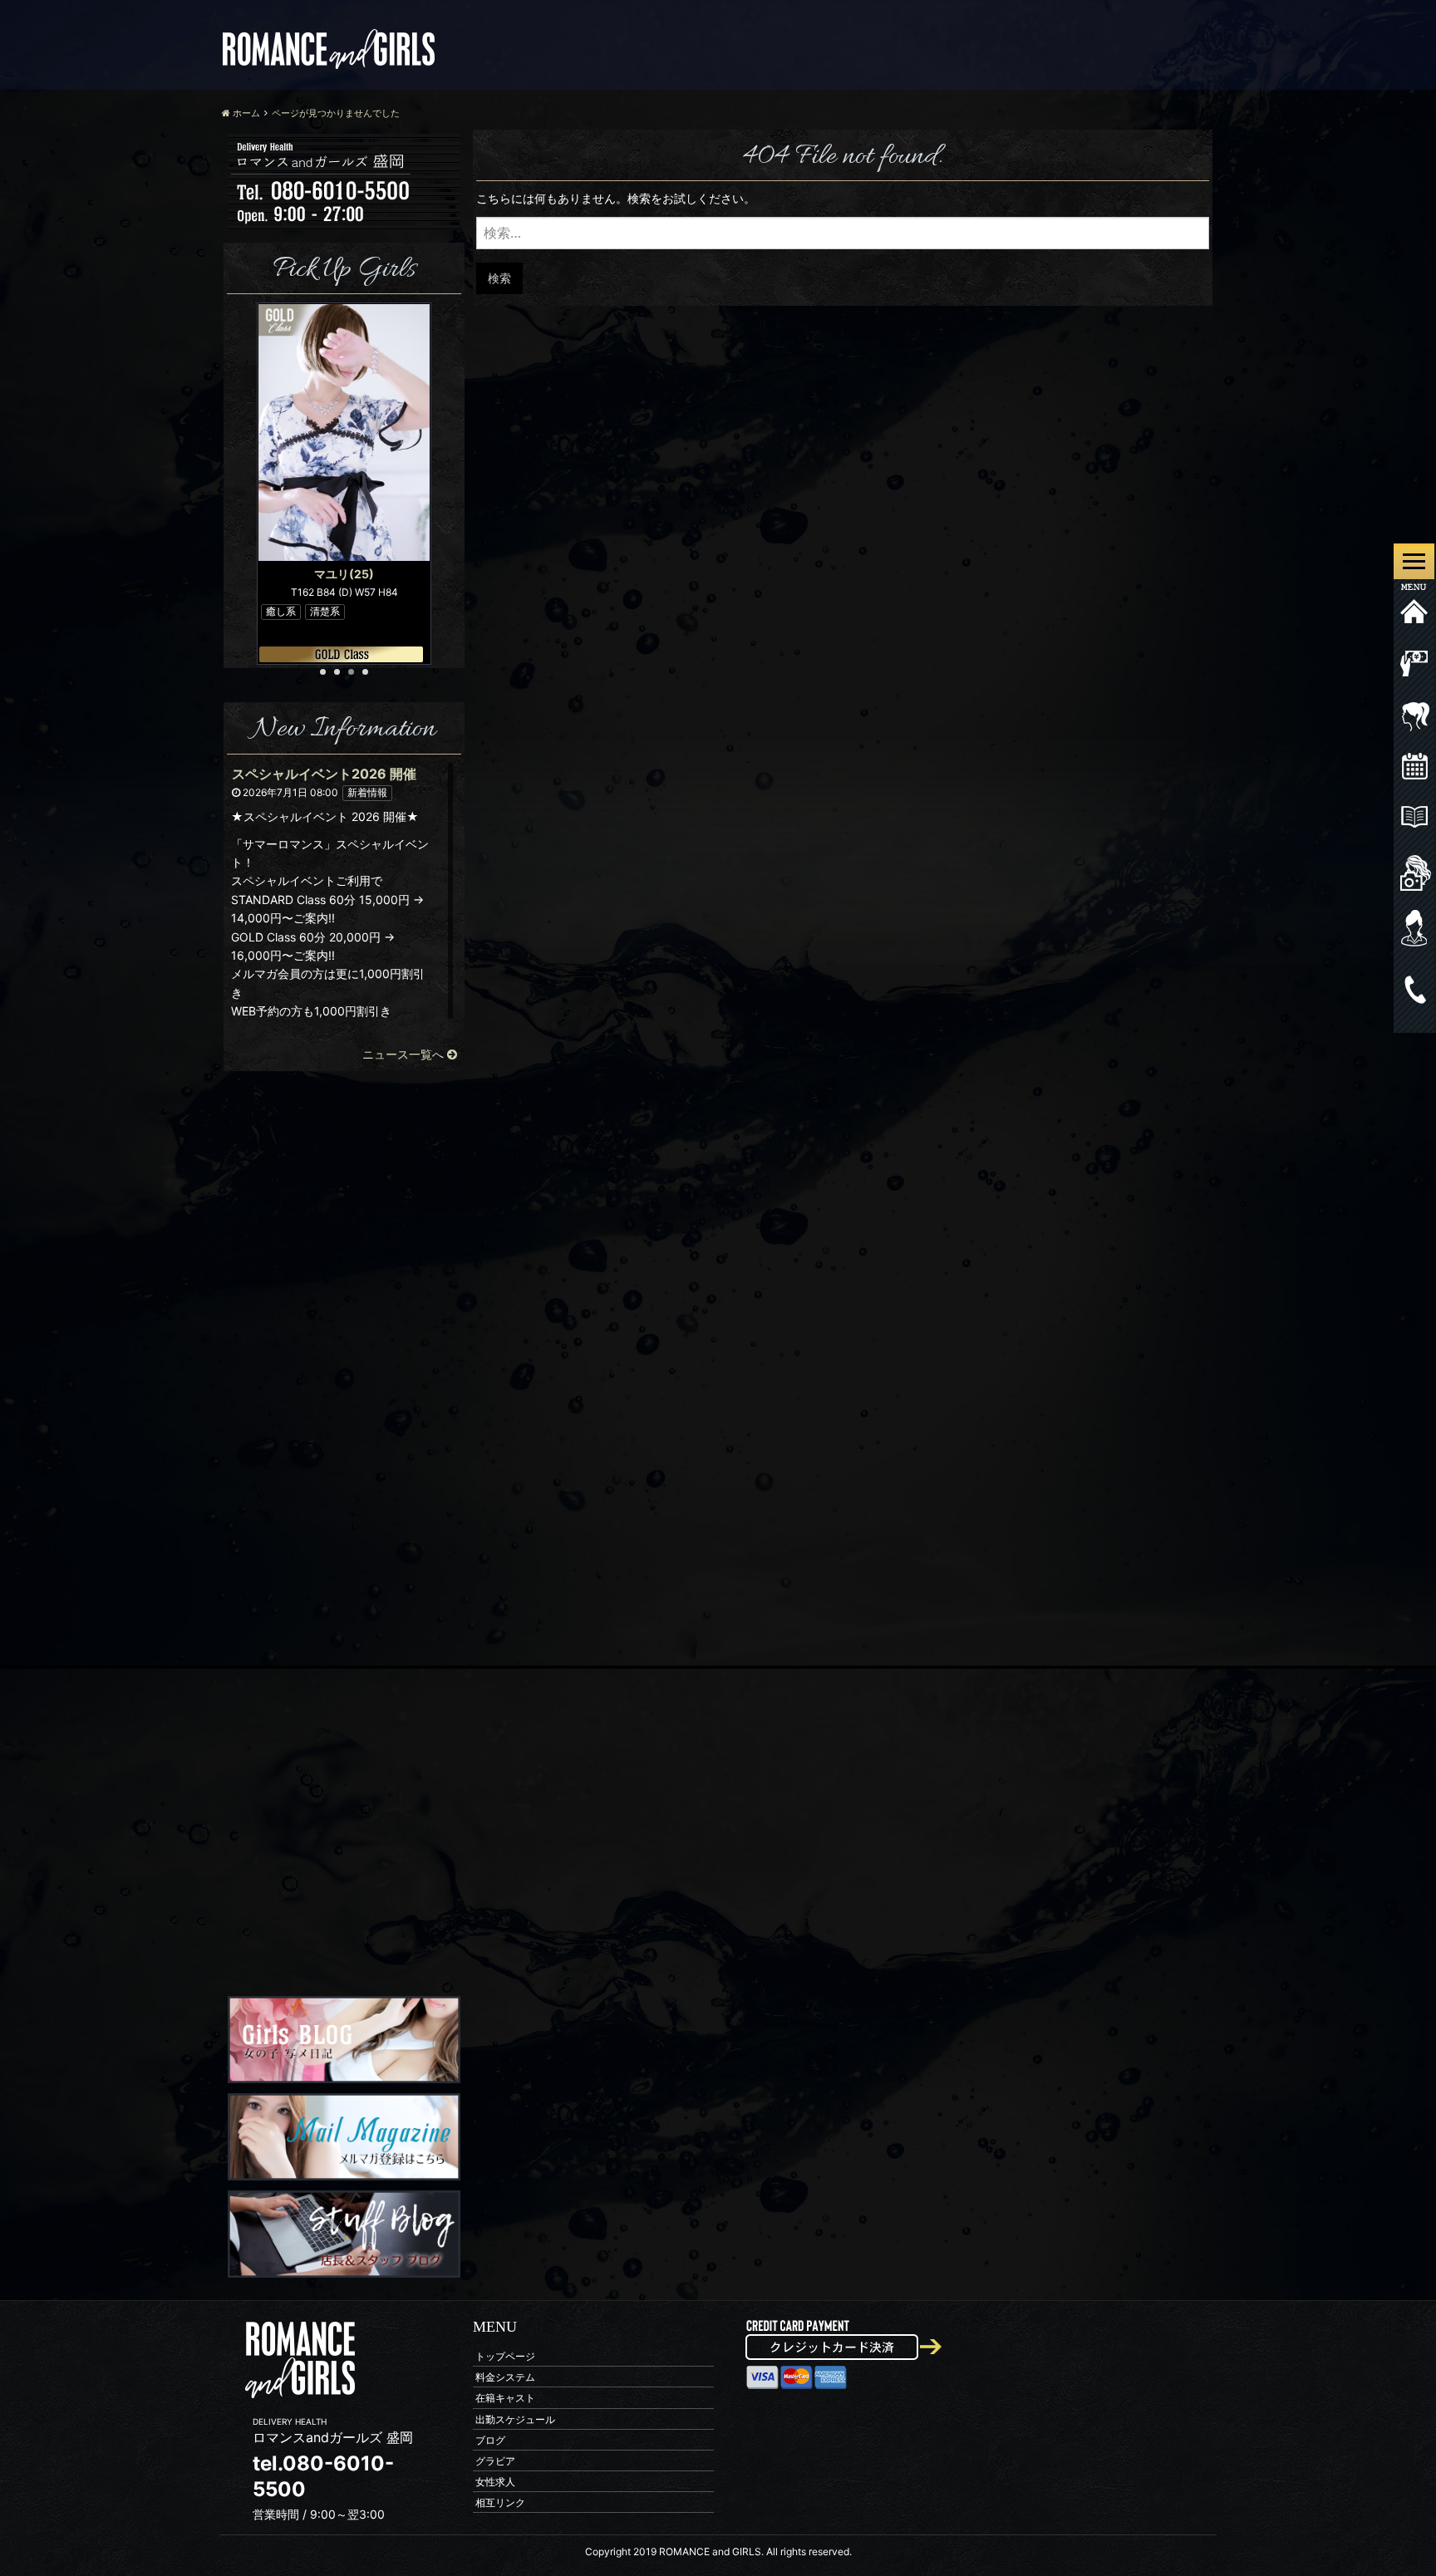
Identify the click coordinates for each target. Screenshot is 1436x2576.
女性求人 (495, 2482)
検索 (499, 278)
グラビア (495, 2460)
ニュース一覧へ (405, 1054)
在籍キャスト (505, 2398)
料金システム (505, 2377)
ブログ (490, 2439)
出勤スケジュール (515, 2419)
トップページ (505, 2355)
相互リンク (500, 2502)
